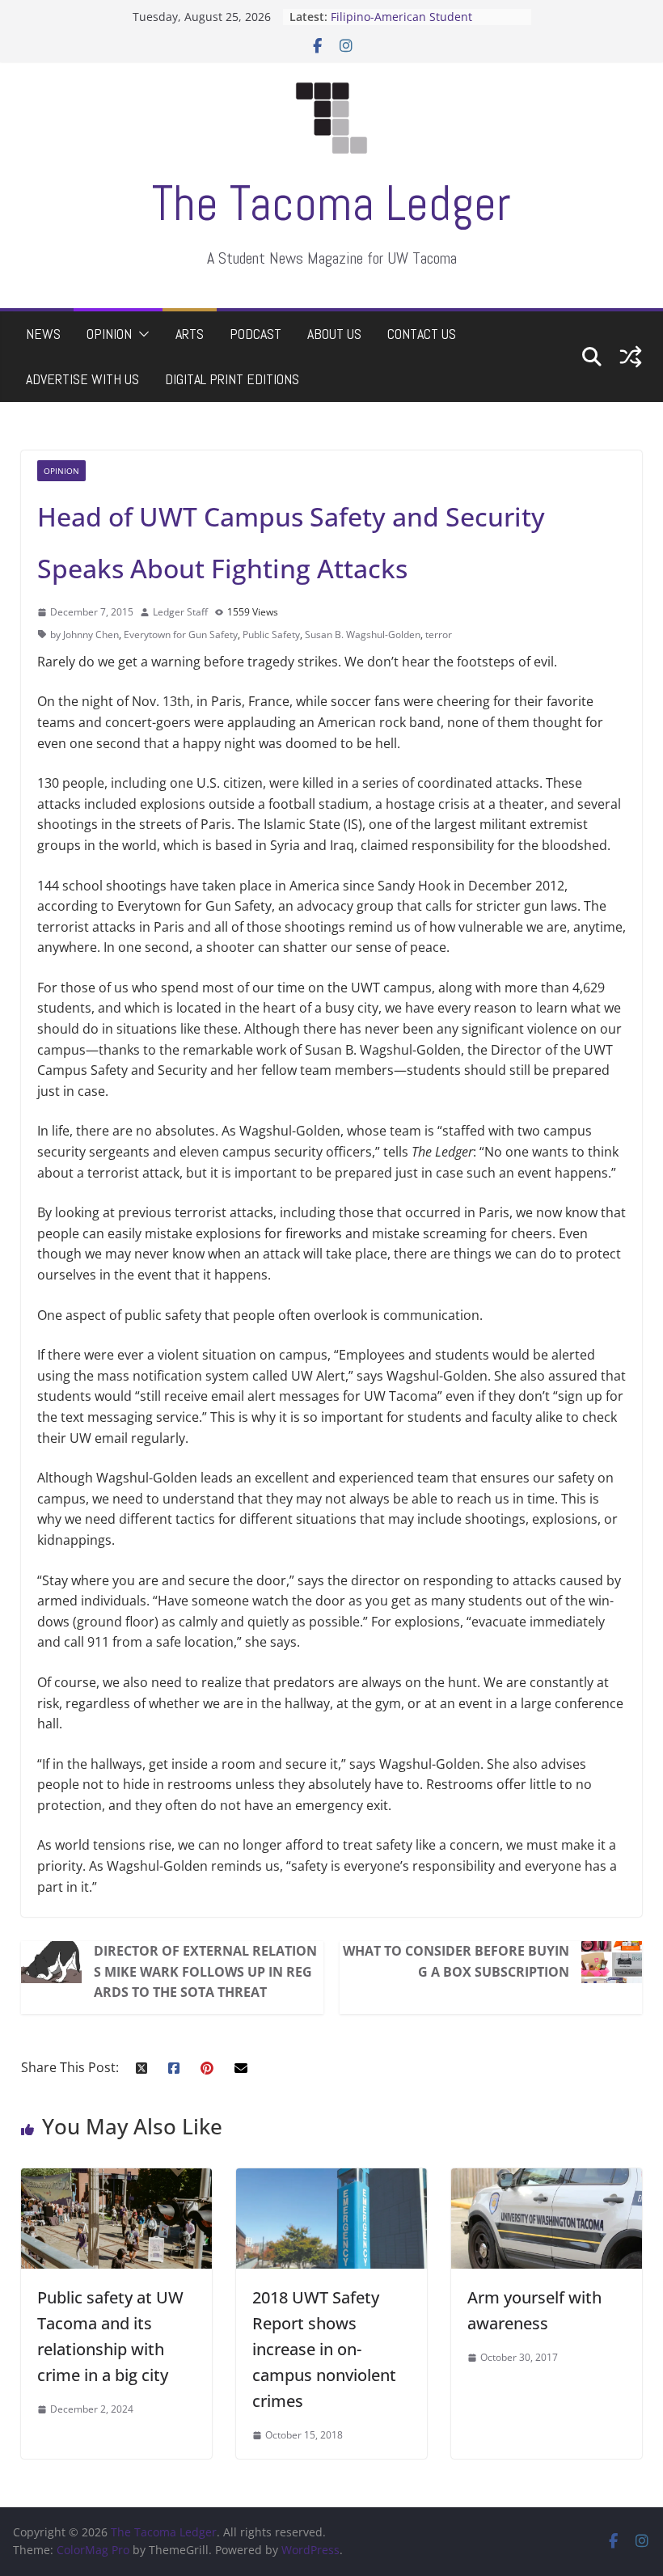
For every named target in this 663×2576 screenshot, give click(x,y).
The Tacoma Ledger (331, 203)
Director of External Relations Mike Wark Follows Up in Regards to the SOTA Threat (205, 1971)
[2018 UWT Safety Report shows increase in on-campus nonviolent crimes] (331, 2178)
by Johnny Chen (84, 634)
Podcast (255, 334)
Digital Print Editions (232, 379)
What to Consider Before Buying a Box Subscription (456, 1961)
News (43, 334)
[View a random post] (631, 357)
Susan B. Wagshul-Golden (363, 634)
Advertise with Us (82, 379)
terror (439, 634)
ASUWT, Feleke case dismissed (413, 8)
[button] (141, 334)
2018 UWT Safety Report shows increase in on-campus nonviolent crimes (324, 2349)
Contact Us (422, 334)
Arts (190, 334)
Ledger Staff (180, 612)
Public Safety (271, 634)
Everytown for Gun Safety (181, 634)
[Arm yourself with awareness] (547, 2178)
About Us (334, 334)
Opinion (109, 334)
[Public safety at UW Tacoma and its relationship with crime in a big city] (116, 2178)
